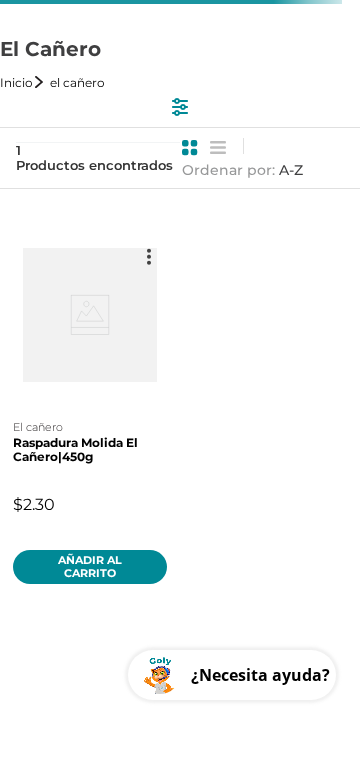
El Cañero (77, 82)
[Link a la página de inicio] (23, 82)
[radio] (190, 148)
